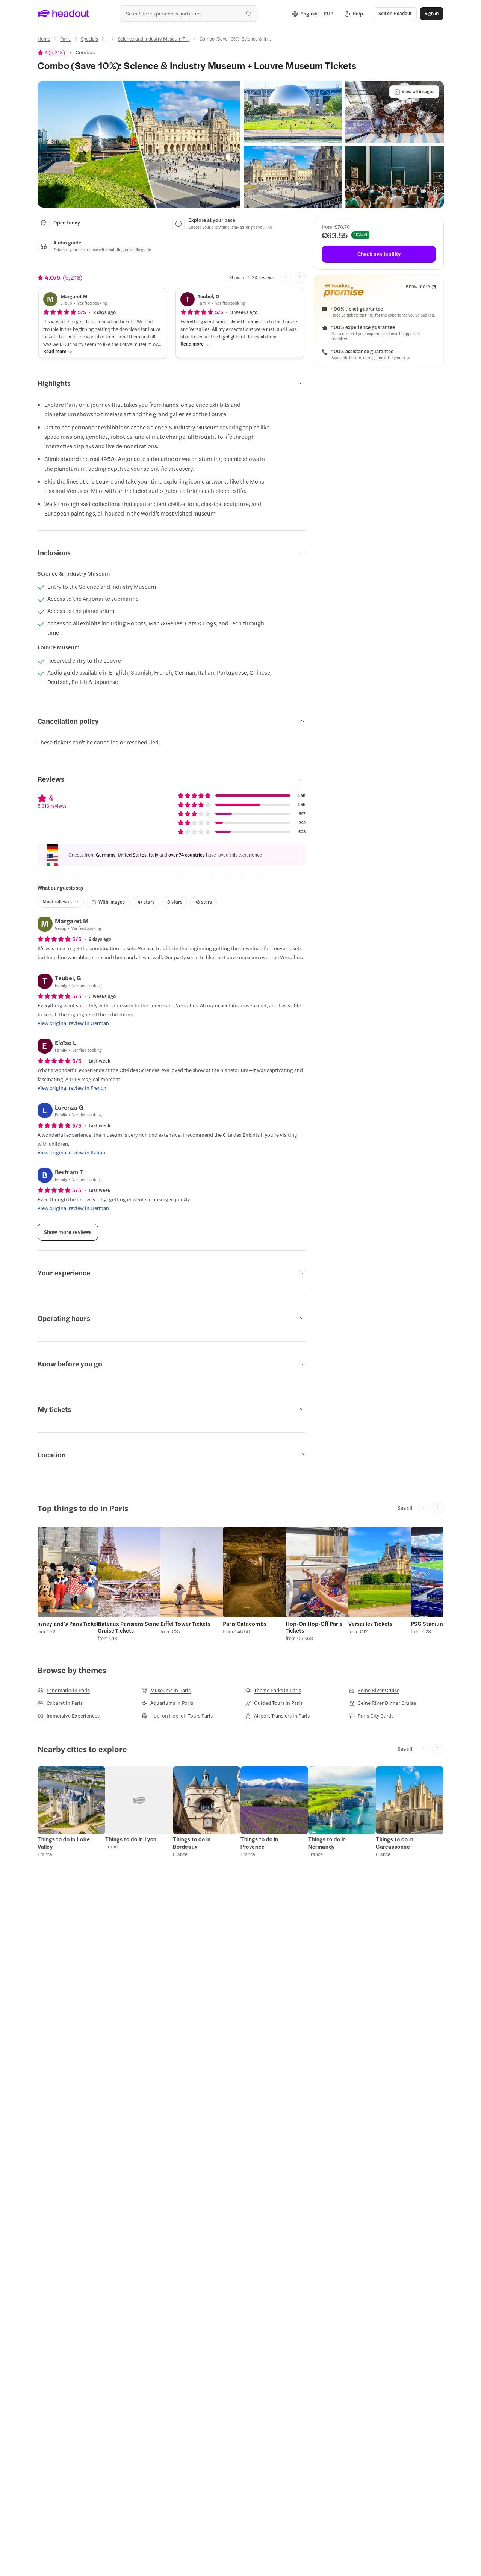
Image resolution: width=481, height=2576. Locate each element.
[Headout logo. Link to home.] (64, 14)
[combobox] (189, 13)
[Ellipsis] (108, 41)
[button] (139, 144)
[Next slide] (300, 278)
